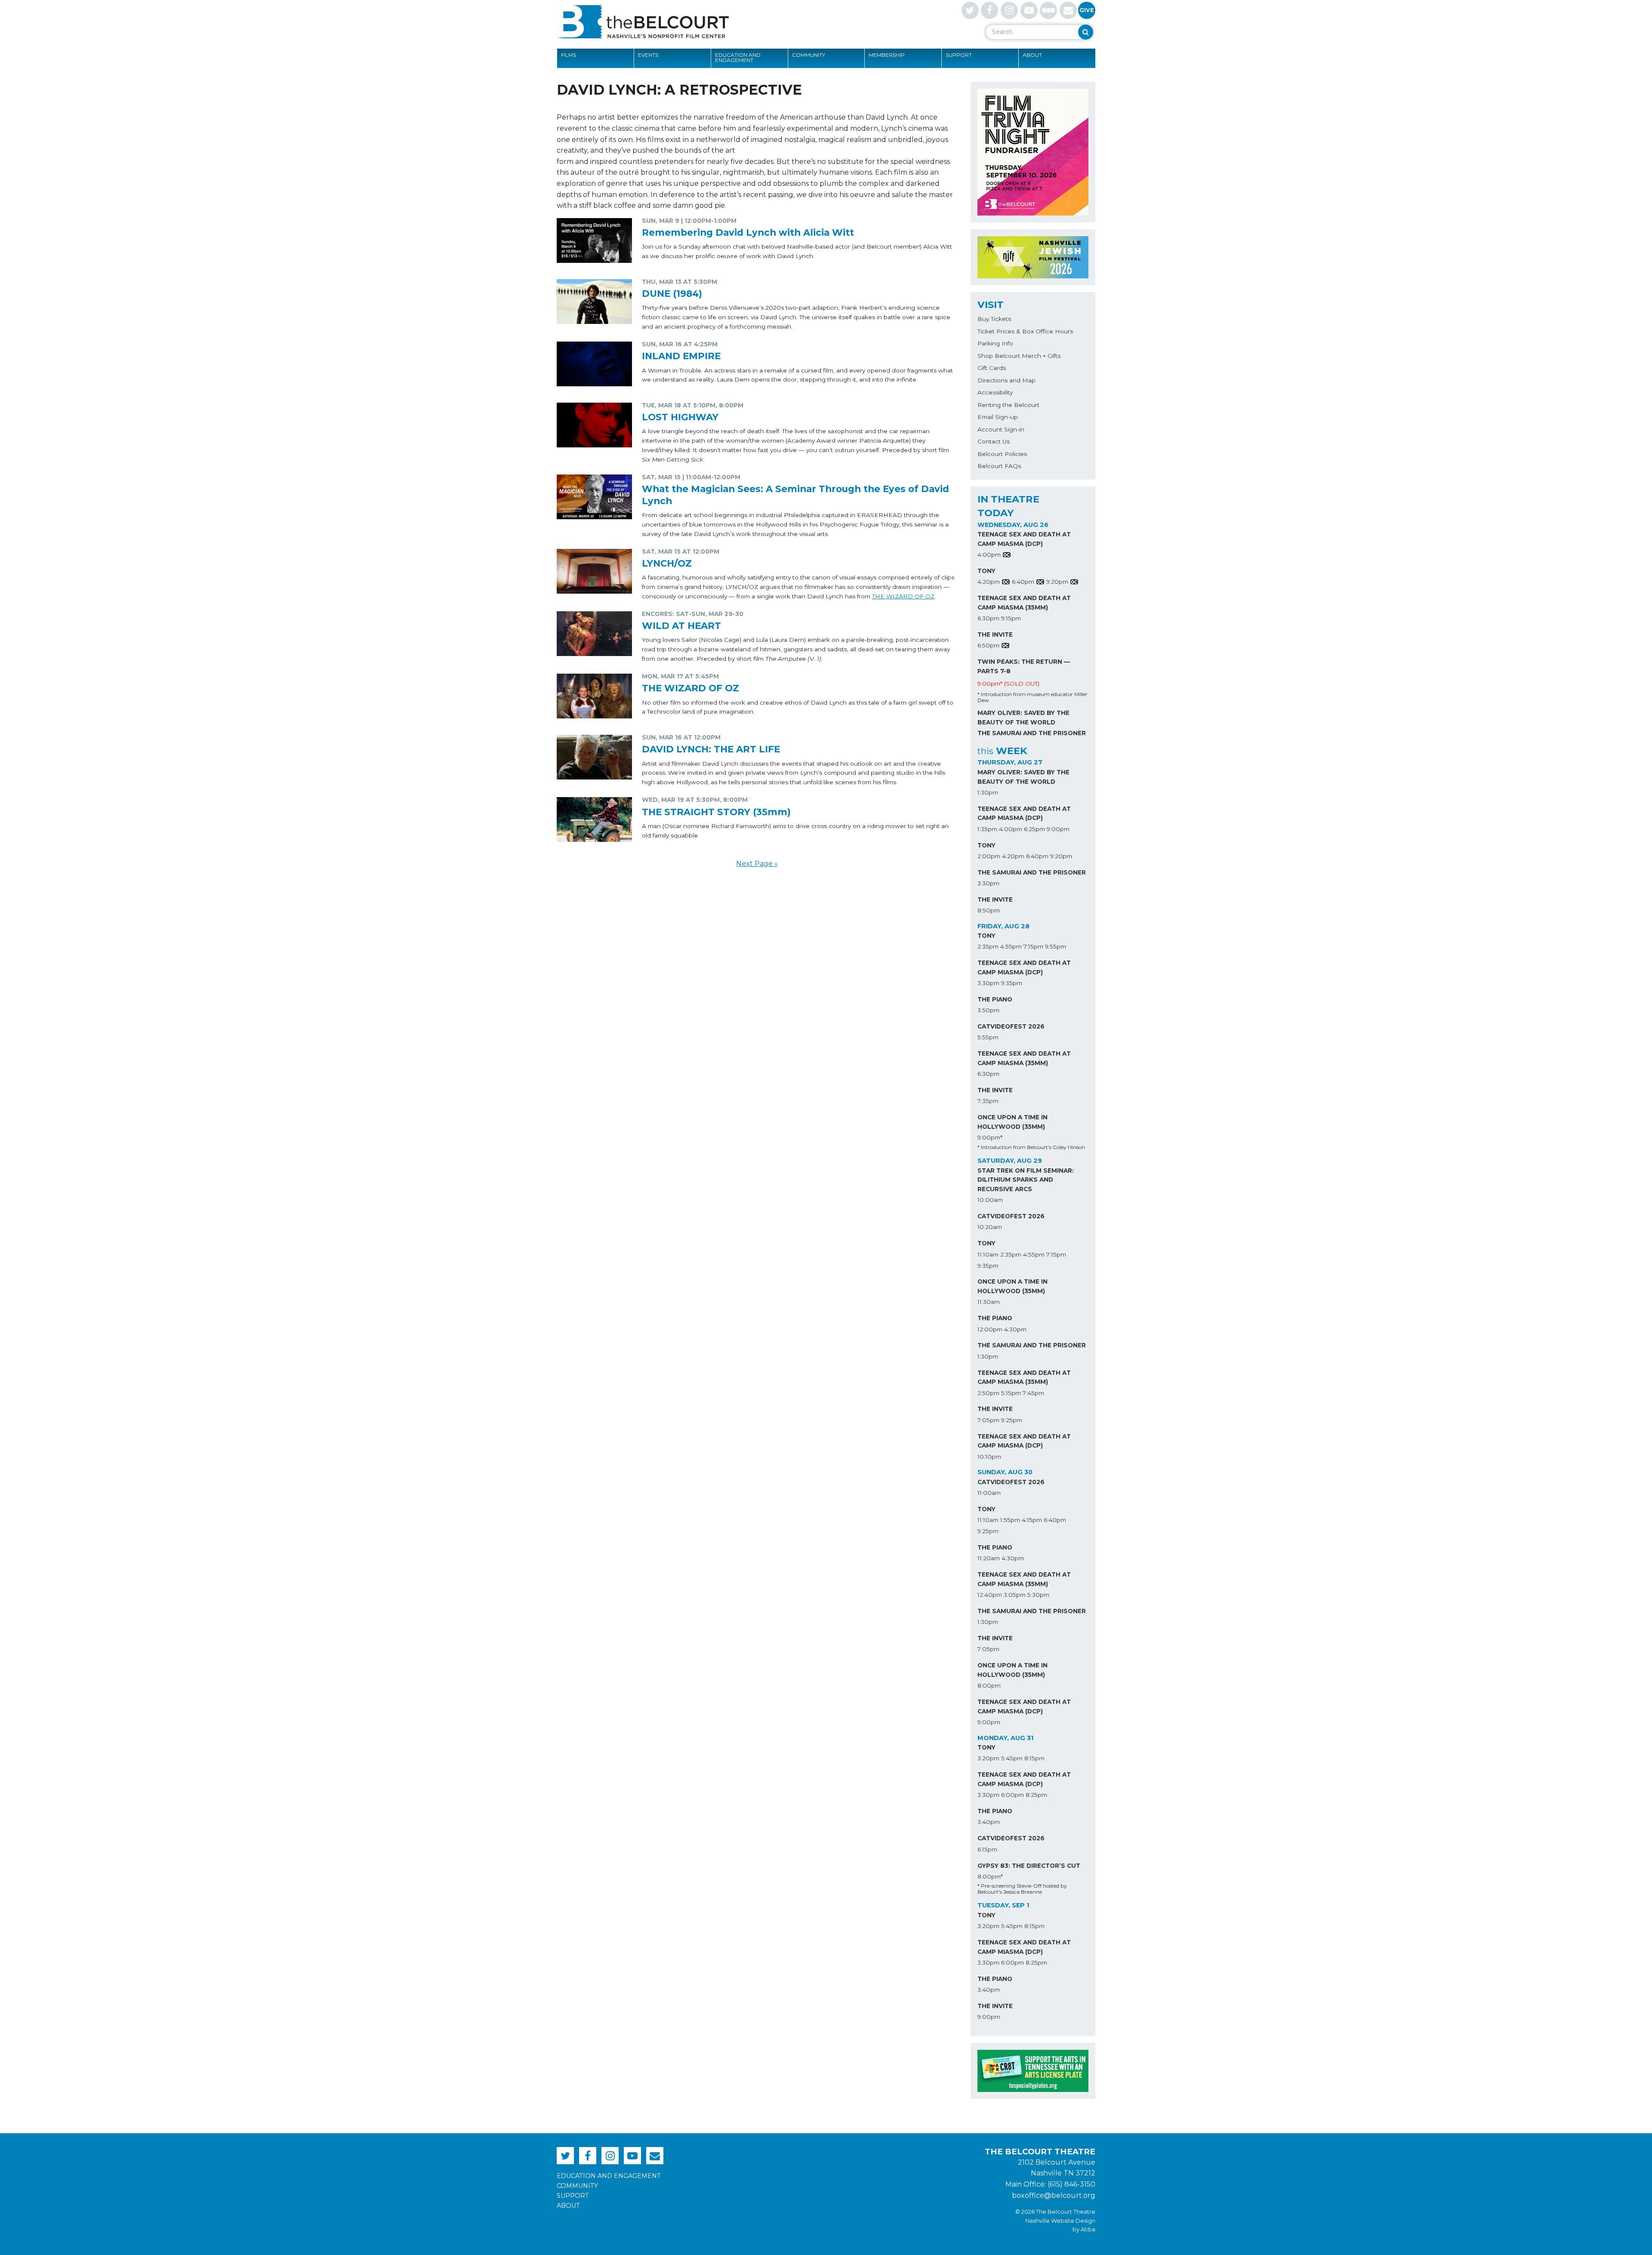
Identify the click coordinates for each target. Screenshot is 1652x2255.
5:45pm (1012, 1758)
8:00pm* (990, 1876)
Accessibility (995, 392)
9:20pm (1057, 582)
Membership (887, 55)
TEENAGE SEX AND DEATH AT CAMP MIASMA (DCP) (1024, 539)
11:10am (988, 1254)
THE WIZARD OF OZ (903, 596)
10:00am (990, 1200)
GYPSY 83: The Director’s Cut (1029, 1866)
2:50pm (988, 1393)
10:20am (990, 1227)
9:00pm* (990, 1137)
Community (809, 55)
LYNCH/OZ (667, 563)
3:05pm (1015, 1595)
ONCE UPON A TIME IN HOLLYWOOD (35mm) (1012, 1122)
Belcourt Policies (1002, 454)
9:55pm (1056, 946)
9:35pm (1012, 983)
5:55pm (988, 1037)
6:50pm (988, 645)
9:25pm (1012, 1420)
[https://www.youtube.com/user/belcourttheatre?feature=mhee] (1029, 10)
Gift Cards (992, 368)
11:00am (989, 1493)
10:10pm (989, 1457)
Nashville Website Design (1060, 2221)
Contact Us (994, 441)
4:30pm (1015, 1329)
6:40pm (1023, 582)
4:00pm (989, 555)
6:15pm (987, 1849)
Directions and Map (1006, 380)
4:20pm (989, 582)
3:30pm (988, 883)
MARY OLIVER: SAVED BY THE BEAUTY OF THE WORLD (1023, 718)
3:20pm (988, 1758)
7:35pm (988, 1101)
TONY (986, 571)
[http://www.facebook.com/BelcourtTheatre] (989, 10)
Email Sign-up (998, 417)
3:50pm (988, 1010)
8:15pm (1034, 1758)
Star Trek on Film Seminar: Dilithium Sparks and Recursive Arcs (1026, 1180)
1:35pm (987, 829)
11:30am (989, 1302)
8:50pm (989, 910)
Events (648, 55)
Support (959, 55)
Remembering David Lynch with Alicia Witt (748, 232)
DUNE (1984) (672, 293)
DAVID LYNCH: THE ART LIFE (711, 749)
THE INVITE (995, 635)
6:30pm (988, 618)
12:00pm (990, 1329)
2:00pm (989, 856)
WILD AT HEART (681, 625)
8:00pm (989, 1685)
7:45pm (1033, 1393)
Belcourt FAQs (999, 466)
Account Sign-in (1001, 429)
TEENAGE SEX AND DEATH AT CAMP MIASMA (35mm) (1024, 603)
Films (569, 55)
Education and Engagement (738, 57)
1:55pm (1010, 1520)
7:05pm (988, 1420)
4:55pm (1011, 946)
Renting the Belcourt (1008, 405)
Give (1087, 10)
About (1032, 55)
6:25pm (1034, 829)
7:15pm (1033, 946)
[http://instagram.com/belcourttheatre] (1009, 10)
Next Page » (757, 864)
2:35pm (988, 946)
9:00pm (1058, 829)
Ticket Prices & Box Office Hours (1025, 331)
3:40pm (989, 1822)
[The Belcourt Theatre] (643, 22)
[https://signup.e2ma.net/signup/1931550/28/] (1068, 10)
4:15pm (1032, 1520)
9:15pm (1011, 618)
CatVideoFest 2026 (1011, 1026)
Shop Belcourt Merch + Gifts (1019, 356)
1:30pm (988, 792)
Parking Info (995, 343)
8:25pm (1036, 1795)
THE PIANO (995, 999)
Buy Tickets (994, 319)
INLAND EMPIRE (681, 356)
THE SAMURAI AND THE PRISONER (1032, 733)
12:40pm (990, 1595)
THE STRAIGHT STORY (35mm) (716, 812)
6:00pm (1012, 1795)
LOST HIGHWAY (680, 417)
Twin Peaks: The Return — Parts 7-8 (1024, 666)
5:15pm (1011, 1393)
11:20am (989, 1558)
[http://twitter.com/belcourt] (970, 10)
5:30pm (1038, 1595)
